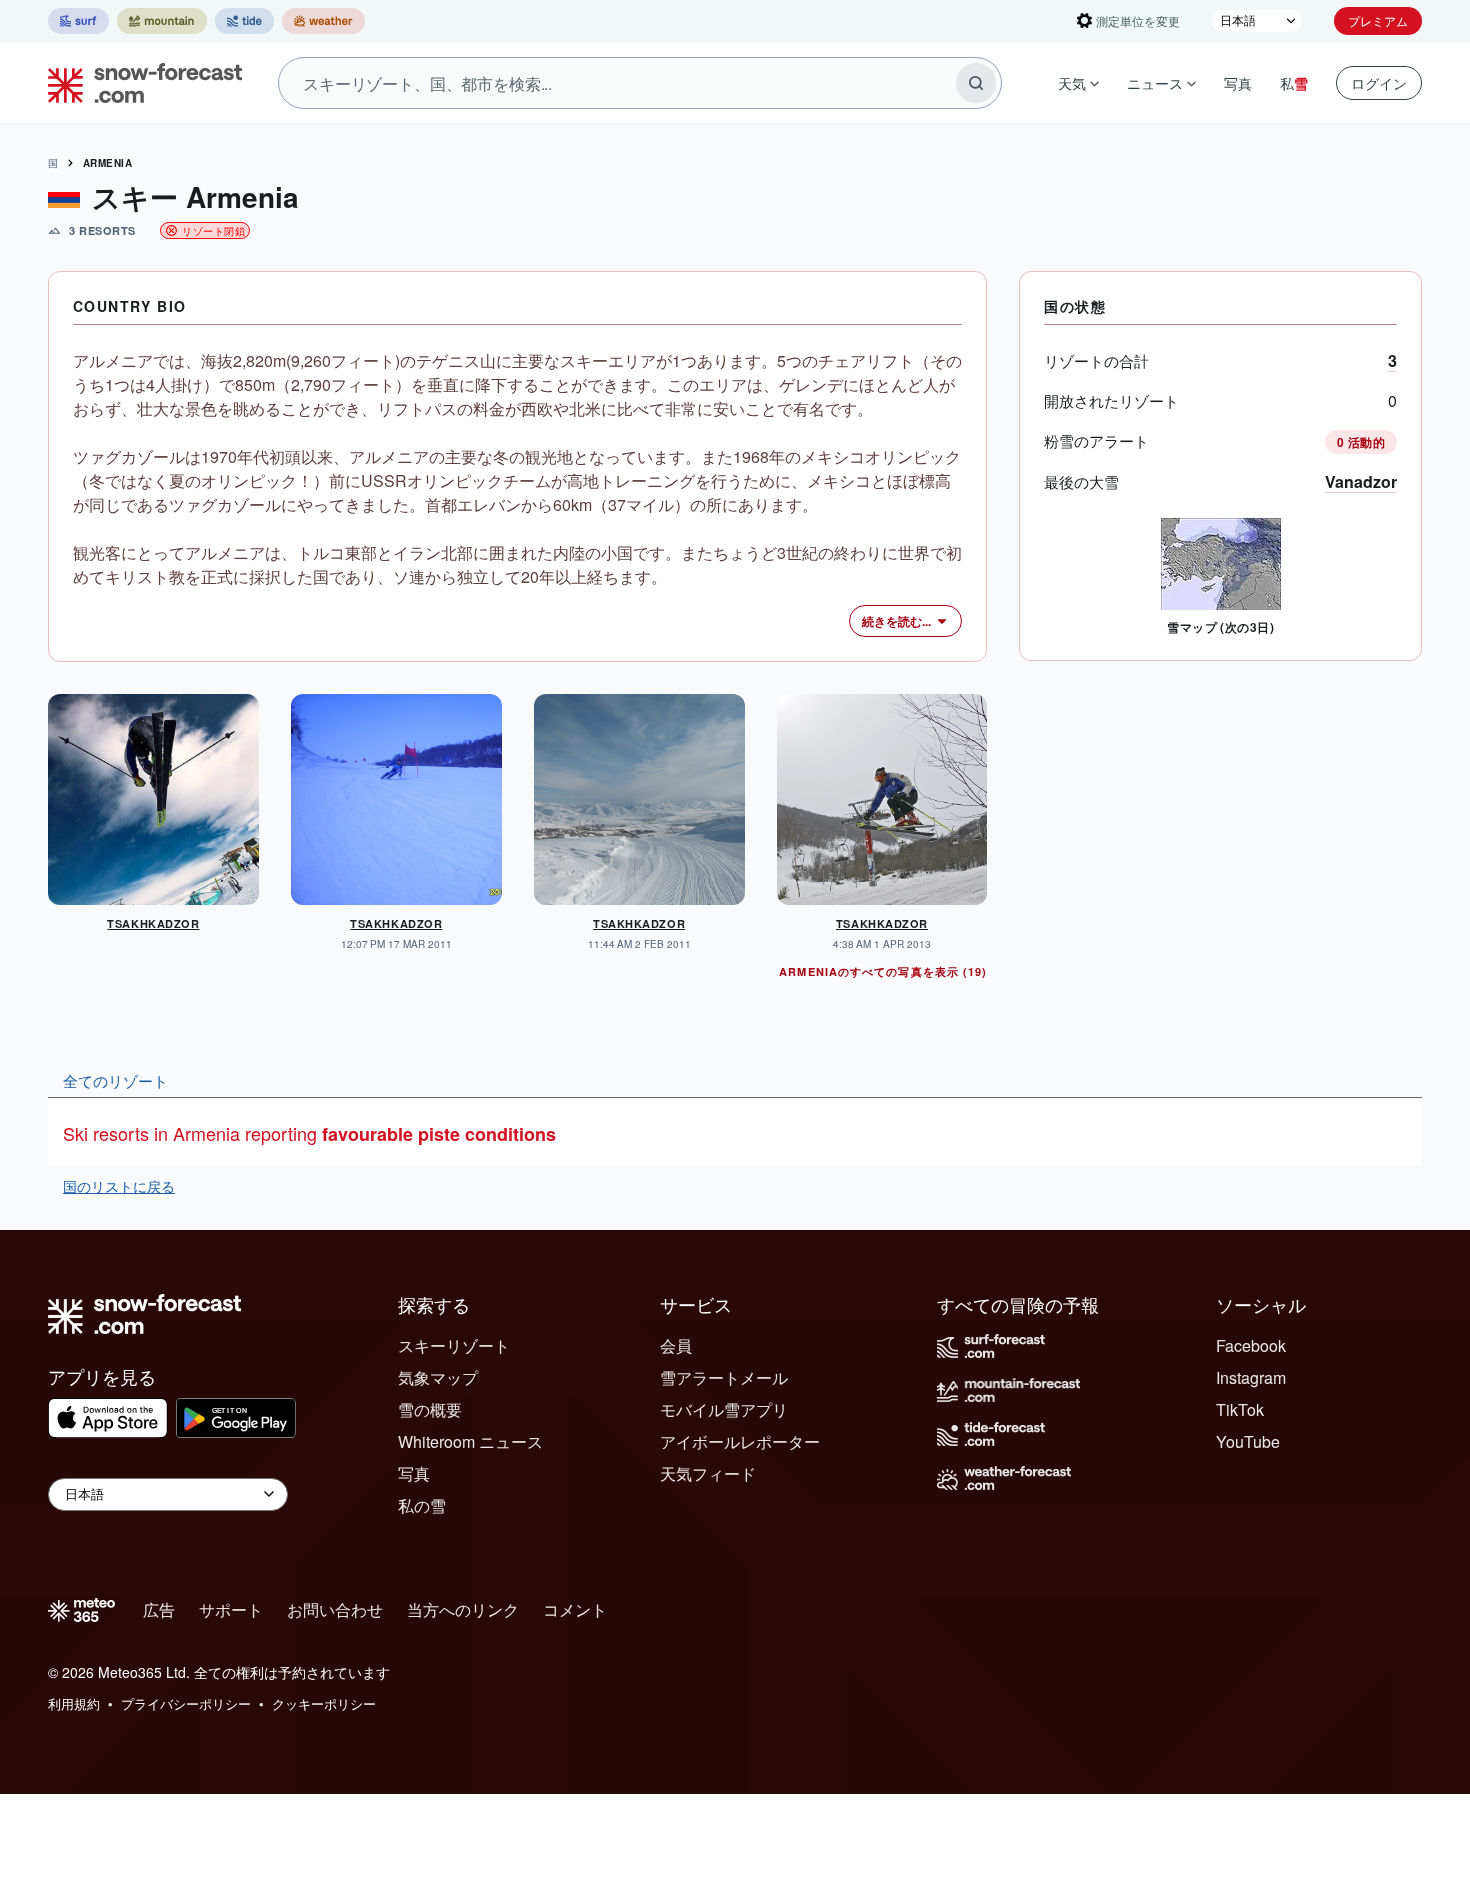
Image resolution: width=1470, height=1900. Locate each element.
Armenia (108, 163)
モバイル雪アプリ (724, 1409)
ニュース (1155, 83)
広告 (159, 1609)
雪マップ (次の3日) (1220, 627)
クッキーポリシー (324, 1703)
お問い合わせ (335, 1609)
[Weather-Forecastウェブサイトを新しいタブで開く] (323, 21)
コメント (575, 1609)
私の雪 (422, 1505)
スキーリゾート (454, 1345)
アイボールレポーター (740, 1441)
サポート (231, 1609)
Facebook (1251, 1345)
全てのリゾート (115, 1080)
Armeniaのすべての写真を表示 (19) (883, 971)
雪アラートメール (724, 1377)
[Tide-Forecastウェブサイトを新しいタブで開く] (244, 21)
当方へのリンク (463, 1609)
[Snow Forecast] (139, 83)
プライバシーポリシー (186, 1703)
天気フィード (708, 1473)
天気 (1072, 83)
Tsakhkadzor (153, 923)
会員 (676, 1345)
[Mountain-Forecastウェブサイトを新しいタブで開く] (162, 21)
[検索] (976, 83)
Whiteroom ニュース (470, 1441)
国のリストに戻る (119, 1186)
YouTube (1248, 1441)
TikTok (1240, 1409)
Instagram (1251, 1377)
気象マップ (438, 1377)
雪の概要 (430, 1409)
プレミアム (1378, 20)
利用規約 (74, 1703)
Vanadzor (1361, 481)
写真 (1238, 83)
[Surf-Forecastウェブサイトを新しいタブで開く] (78, 21)
